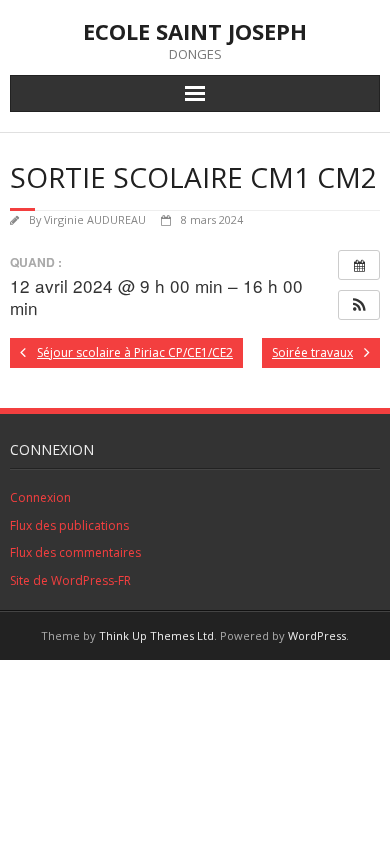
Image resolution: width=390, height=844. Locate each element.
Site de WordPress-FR (70, 580)
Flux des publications (69, 525)
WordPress (317, 635)
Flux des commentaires (75, 552)
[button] (359, 305)
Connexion (40, 497)
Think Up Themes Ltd (156, 635)
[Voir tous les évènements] (359, 265)
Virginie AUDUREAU (95, 219)
